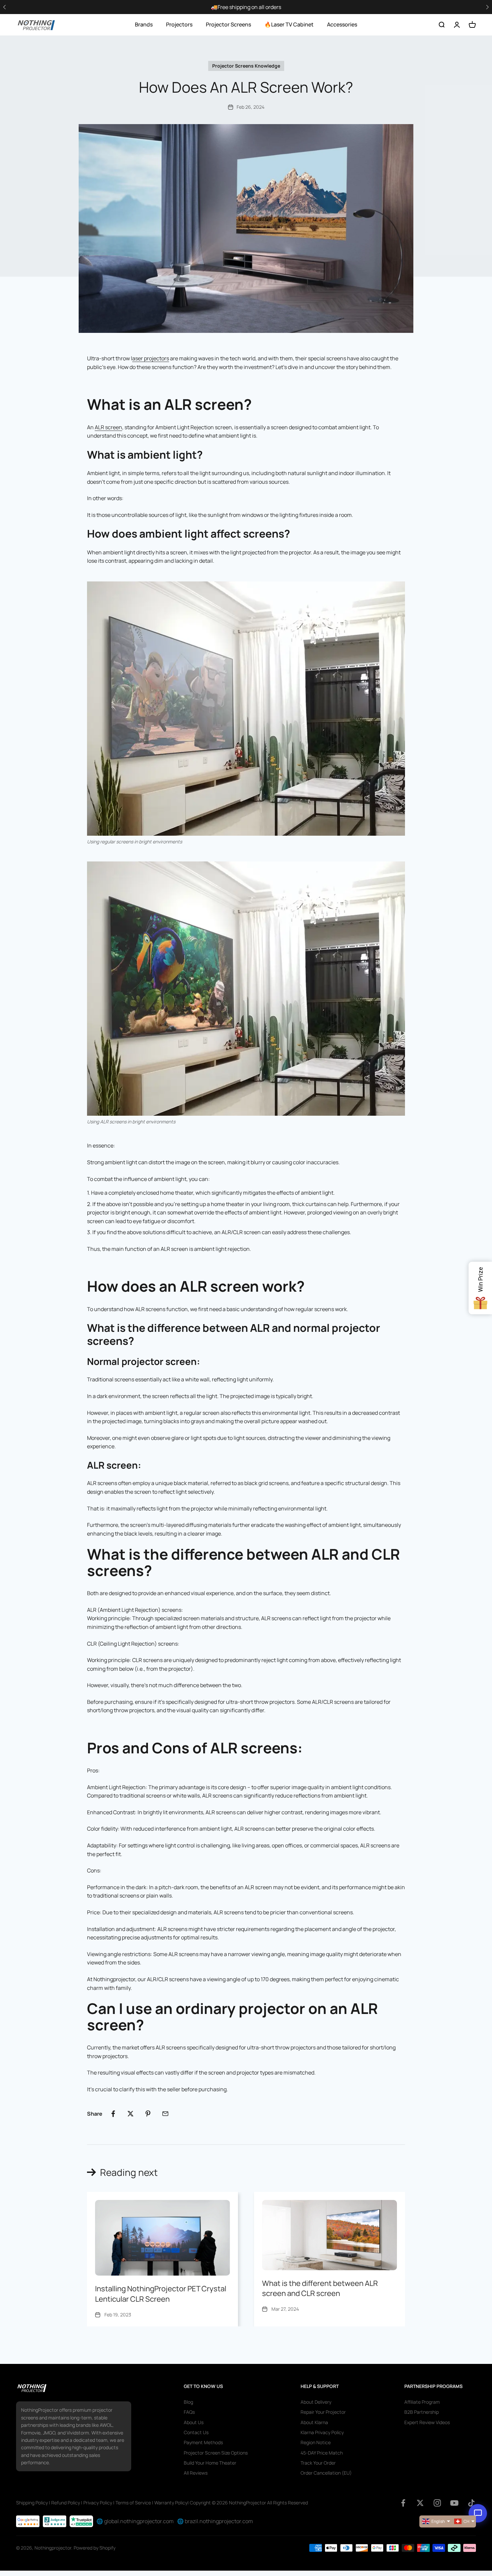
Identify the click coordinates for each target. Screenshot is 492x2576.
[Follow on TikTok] (471, 2503)
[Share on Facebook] (113, 2114)
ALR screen (108, 427)
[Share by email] (165, 2114)
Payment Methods (203, 2442)
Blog (188, 2402)
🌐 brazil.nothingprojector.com (215, 2521)
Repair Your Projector (323, 2412)
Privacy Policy (98, 2503)
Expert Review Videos (427, 2422)
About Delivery (316, 2402)
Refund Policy (66, 2503)
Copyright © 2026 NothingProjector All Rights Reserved (249, 2503)
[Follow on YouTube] (454, 2503)
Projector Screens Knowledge (246, 66)
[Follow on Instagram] (437, 2503)
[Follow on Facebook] (403, 2503)
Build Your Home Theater (210, 2463)
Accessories (342, 24)
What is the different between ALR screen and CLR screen (320, 2288)
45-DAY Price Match (322, 2453)
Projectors (179, 24)
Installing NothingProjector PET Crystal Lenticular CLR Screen (161, 2294)
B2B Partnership (422, 2412)
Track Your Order (318, 2463)
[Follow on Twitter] (420, 2503)
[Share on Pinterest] (148, 2114)
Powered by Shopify (95, 2548)
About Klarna (314, 2422)
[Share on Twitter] (131, 2114)
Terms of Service (133, 2503)
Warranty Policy (171, 2503)
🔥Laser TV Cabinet (289, 24)
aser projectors (151, 358)
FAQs (189, 2412)
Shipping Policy (32, 2503)
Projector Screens (228, 24)
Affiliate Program (422, 2402)
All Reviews (196, 2473)
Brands (144, 24)
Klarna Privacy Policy (322, 2432)
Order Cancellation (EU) (326, 2473)
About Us (194, 2422)
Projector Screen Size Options (216, 2453)
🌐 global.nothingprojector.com (135, 2521)
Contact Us (196, 2432)
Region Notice (316, 2442)
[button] (487, 7)
